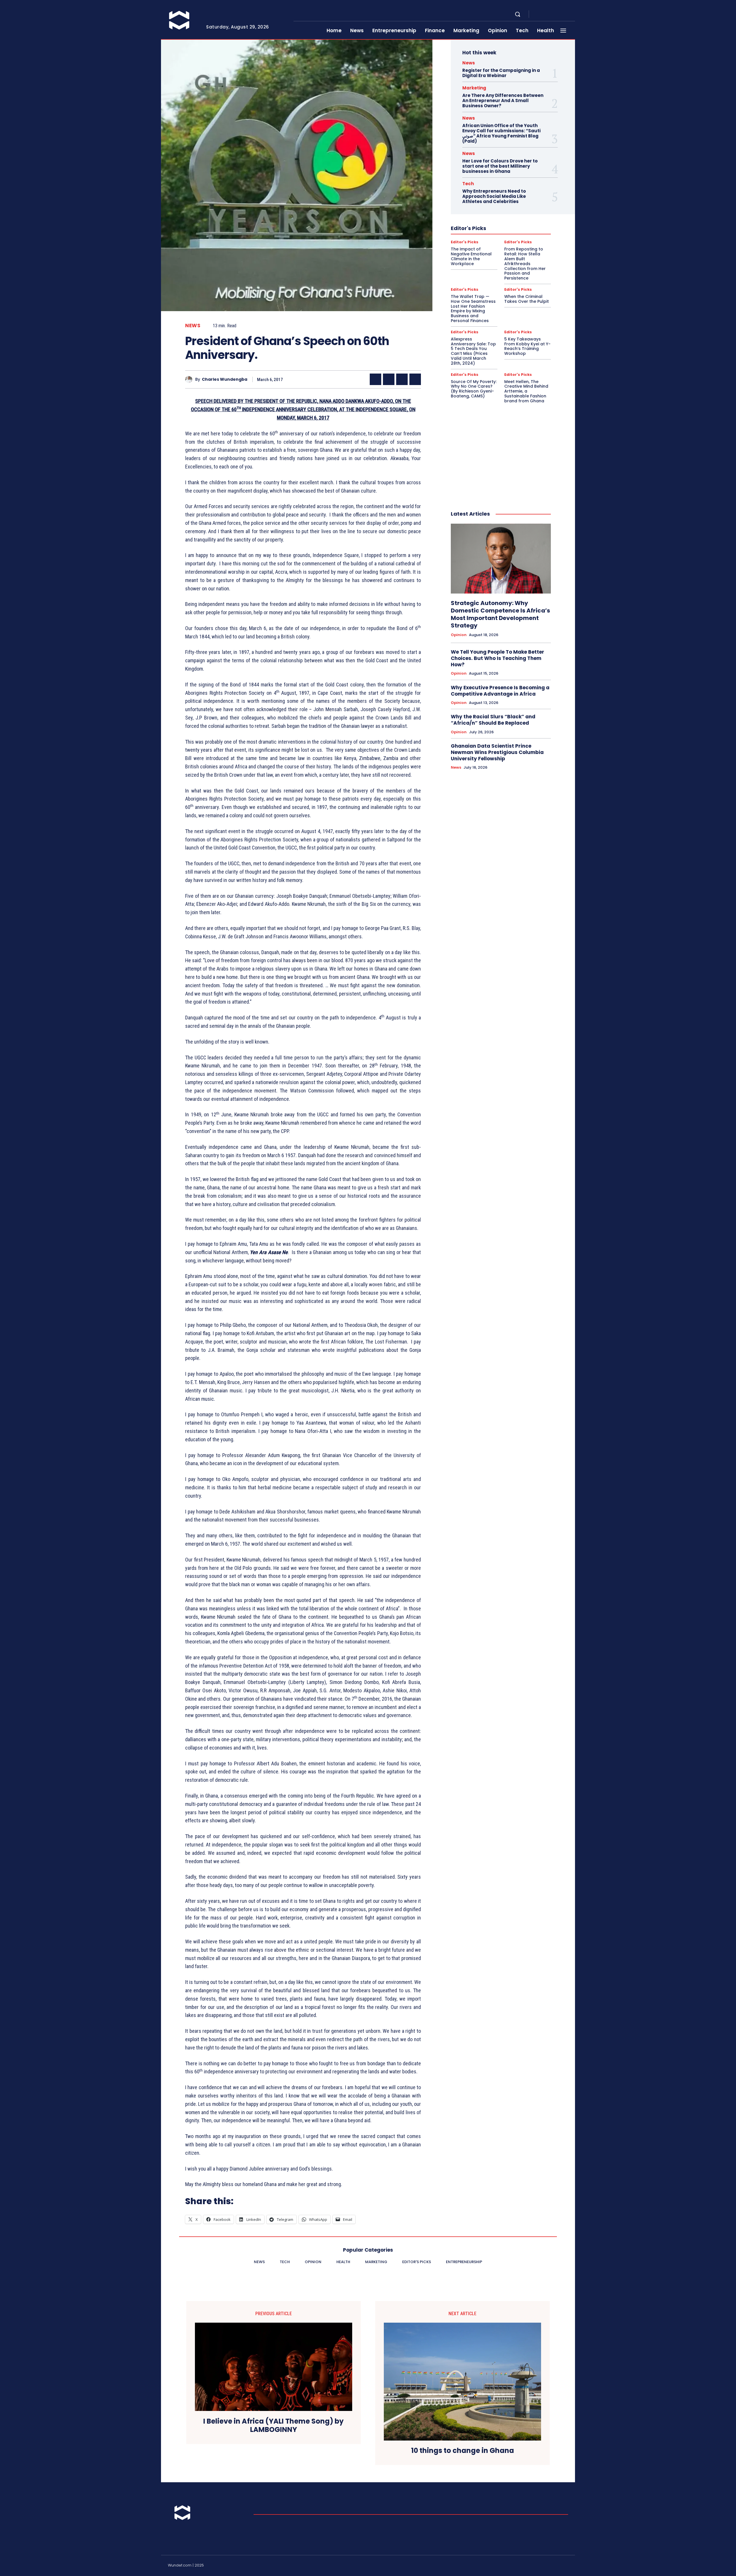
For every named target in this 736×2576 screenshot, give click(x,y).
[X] (566, 14)
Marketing (474, 88)
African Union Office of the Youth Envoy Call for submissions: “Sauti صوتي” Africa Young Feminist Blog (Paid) (501, 133)
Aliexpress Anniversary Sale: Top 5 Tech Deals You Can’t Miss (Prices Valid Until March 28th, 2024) (473, 351)
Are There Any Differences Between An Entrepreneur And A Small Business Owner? (503, 101)
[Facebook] (538, 14)
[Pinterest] (402, 379)
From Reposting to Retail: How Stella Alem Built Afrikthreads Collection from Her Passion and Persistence (525, 264)
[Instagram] (545, 14)
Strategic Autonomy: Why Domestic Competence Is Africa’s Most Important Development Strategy (500, 614)
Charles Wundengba (225, 379)
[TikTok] (552, 2566)
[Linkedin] (552, 14)
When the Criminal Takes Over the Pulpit (527, 299)
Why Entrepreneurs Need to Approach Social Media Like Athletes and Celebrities (494, 196)
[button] (517, 14)
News (193, 326)
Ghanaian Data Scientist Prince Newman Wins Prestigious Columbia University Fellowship (497, 752)
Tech (468, 184)
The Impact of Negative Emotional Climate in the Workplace (471, 256)
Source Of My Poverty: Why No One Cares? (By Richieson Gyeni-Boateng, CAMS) (474, 389)
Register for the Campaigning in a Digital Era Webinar (501, 73)
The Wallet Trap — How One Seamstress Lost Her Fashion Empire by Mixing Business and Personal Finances (473, 309)
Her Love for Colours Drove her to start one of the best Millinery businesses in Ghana (500, 166)
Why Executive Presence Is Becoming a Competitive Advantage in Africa (500, 691)
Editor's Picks (465, 242)
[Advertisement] (501, 451)
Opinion (459, 635)
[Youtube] (573, 14)
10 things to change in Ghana (463, 2451)
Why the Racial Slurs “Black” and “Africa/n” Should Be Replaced (493, 720)
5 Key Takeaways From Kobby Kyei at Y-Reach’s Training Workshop (527, 346)
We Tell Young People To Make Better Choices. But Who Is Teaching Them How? (498, 658)
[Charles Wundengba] (190, 379)
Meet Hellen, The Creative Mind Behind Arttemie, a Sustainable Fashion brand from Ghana (526, 391)
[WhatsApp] (415, 379)
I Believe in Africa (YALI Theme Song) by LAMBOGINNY (273, 2426)
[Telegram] (559, 14)
